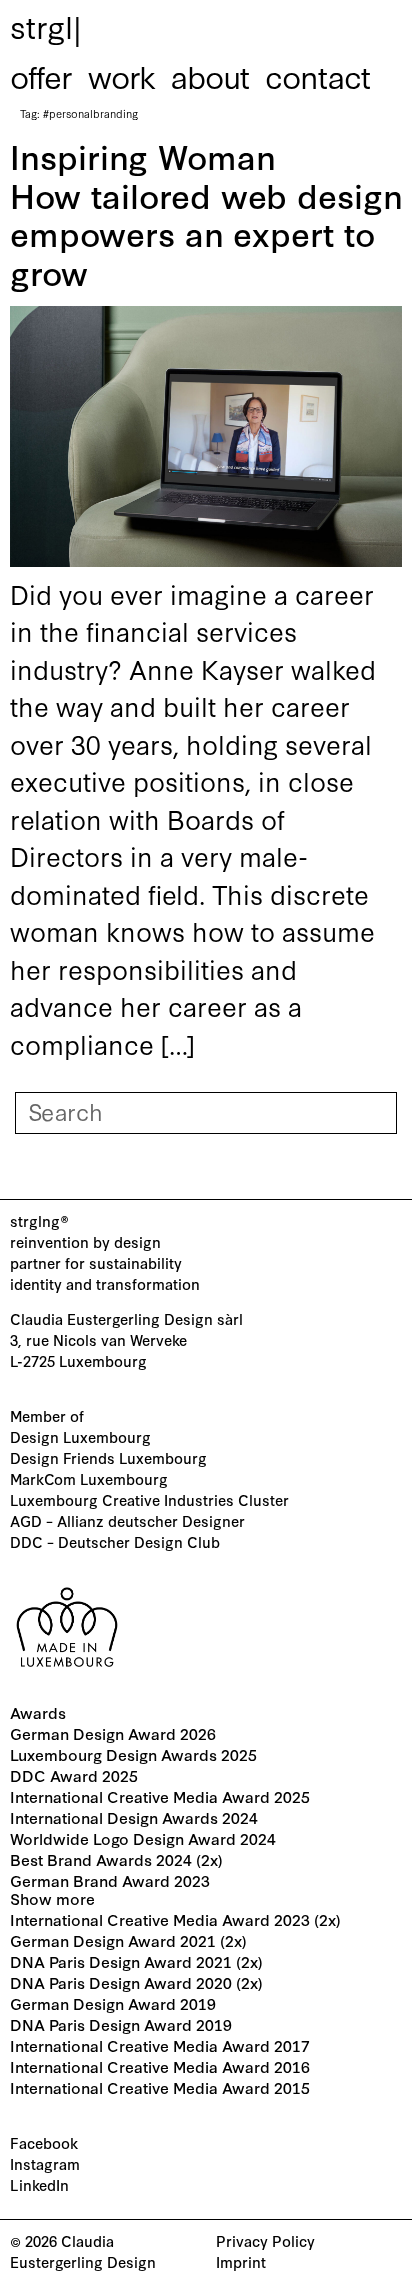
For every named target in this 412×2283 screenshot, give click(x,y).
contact (317, 75)
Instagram (45, 2163)
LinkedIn (39, 2184)
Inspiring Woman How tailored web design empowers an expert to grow (206, 212)
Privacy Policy (265, 2240)
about (210, 75)
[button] (206, 1895)
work (121, 75)
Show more (52, 1898)
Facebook (44, 2142)
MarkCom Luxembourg (89, 1478)
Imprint (241, 2261)
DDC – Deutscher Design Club (115, 1541)
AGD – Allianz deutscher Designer (127, 1520)
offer (41, 75)
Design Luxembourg (80, 1436)
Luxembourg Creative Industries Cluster (149, 1499)
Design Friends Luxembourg (108, 1457)
